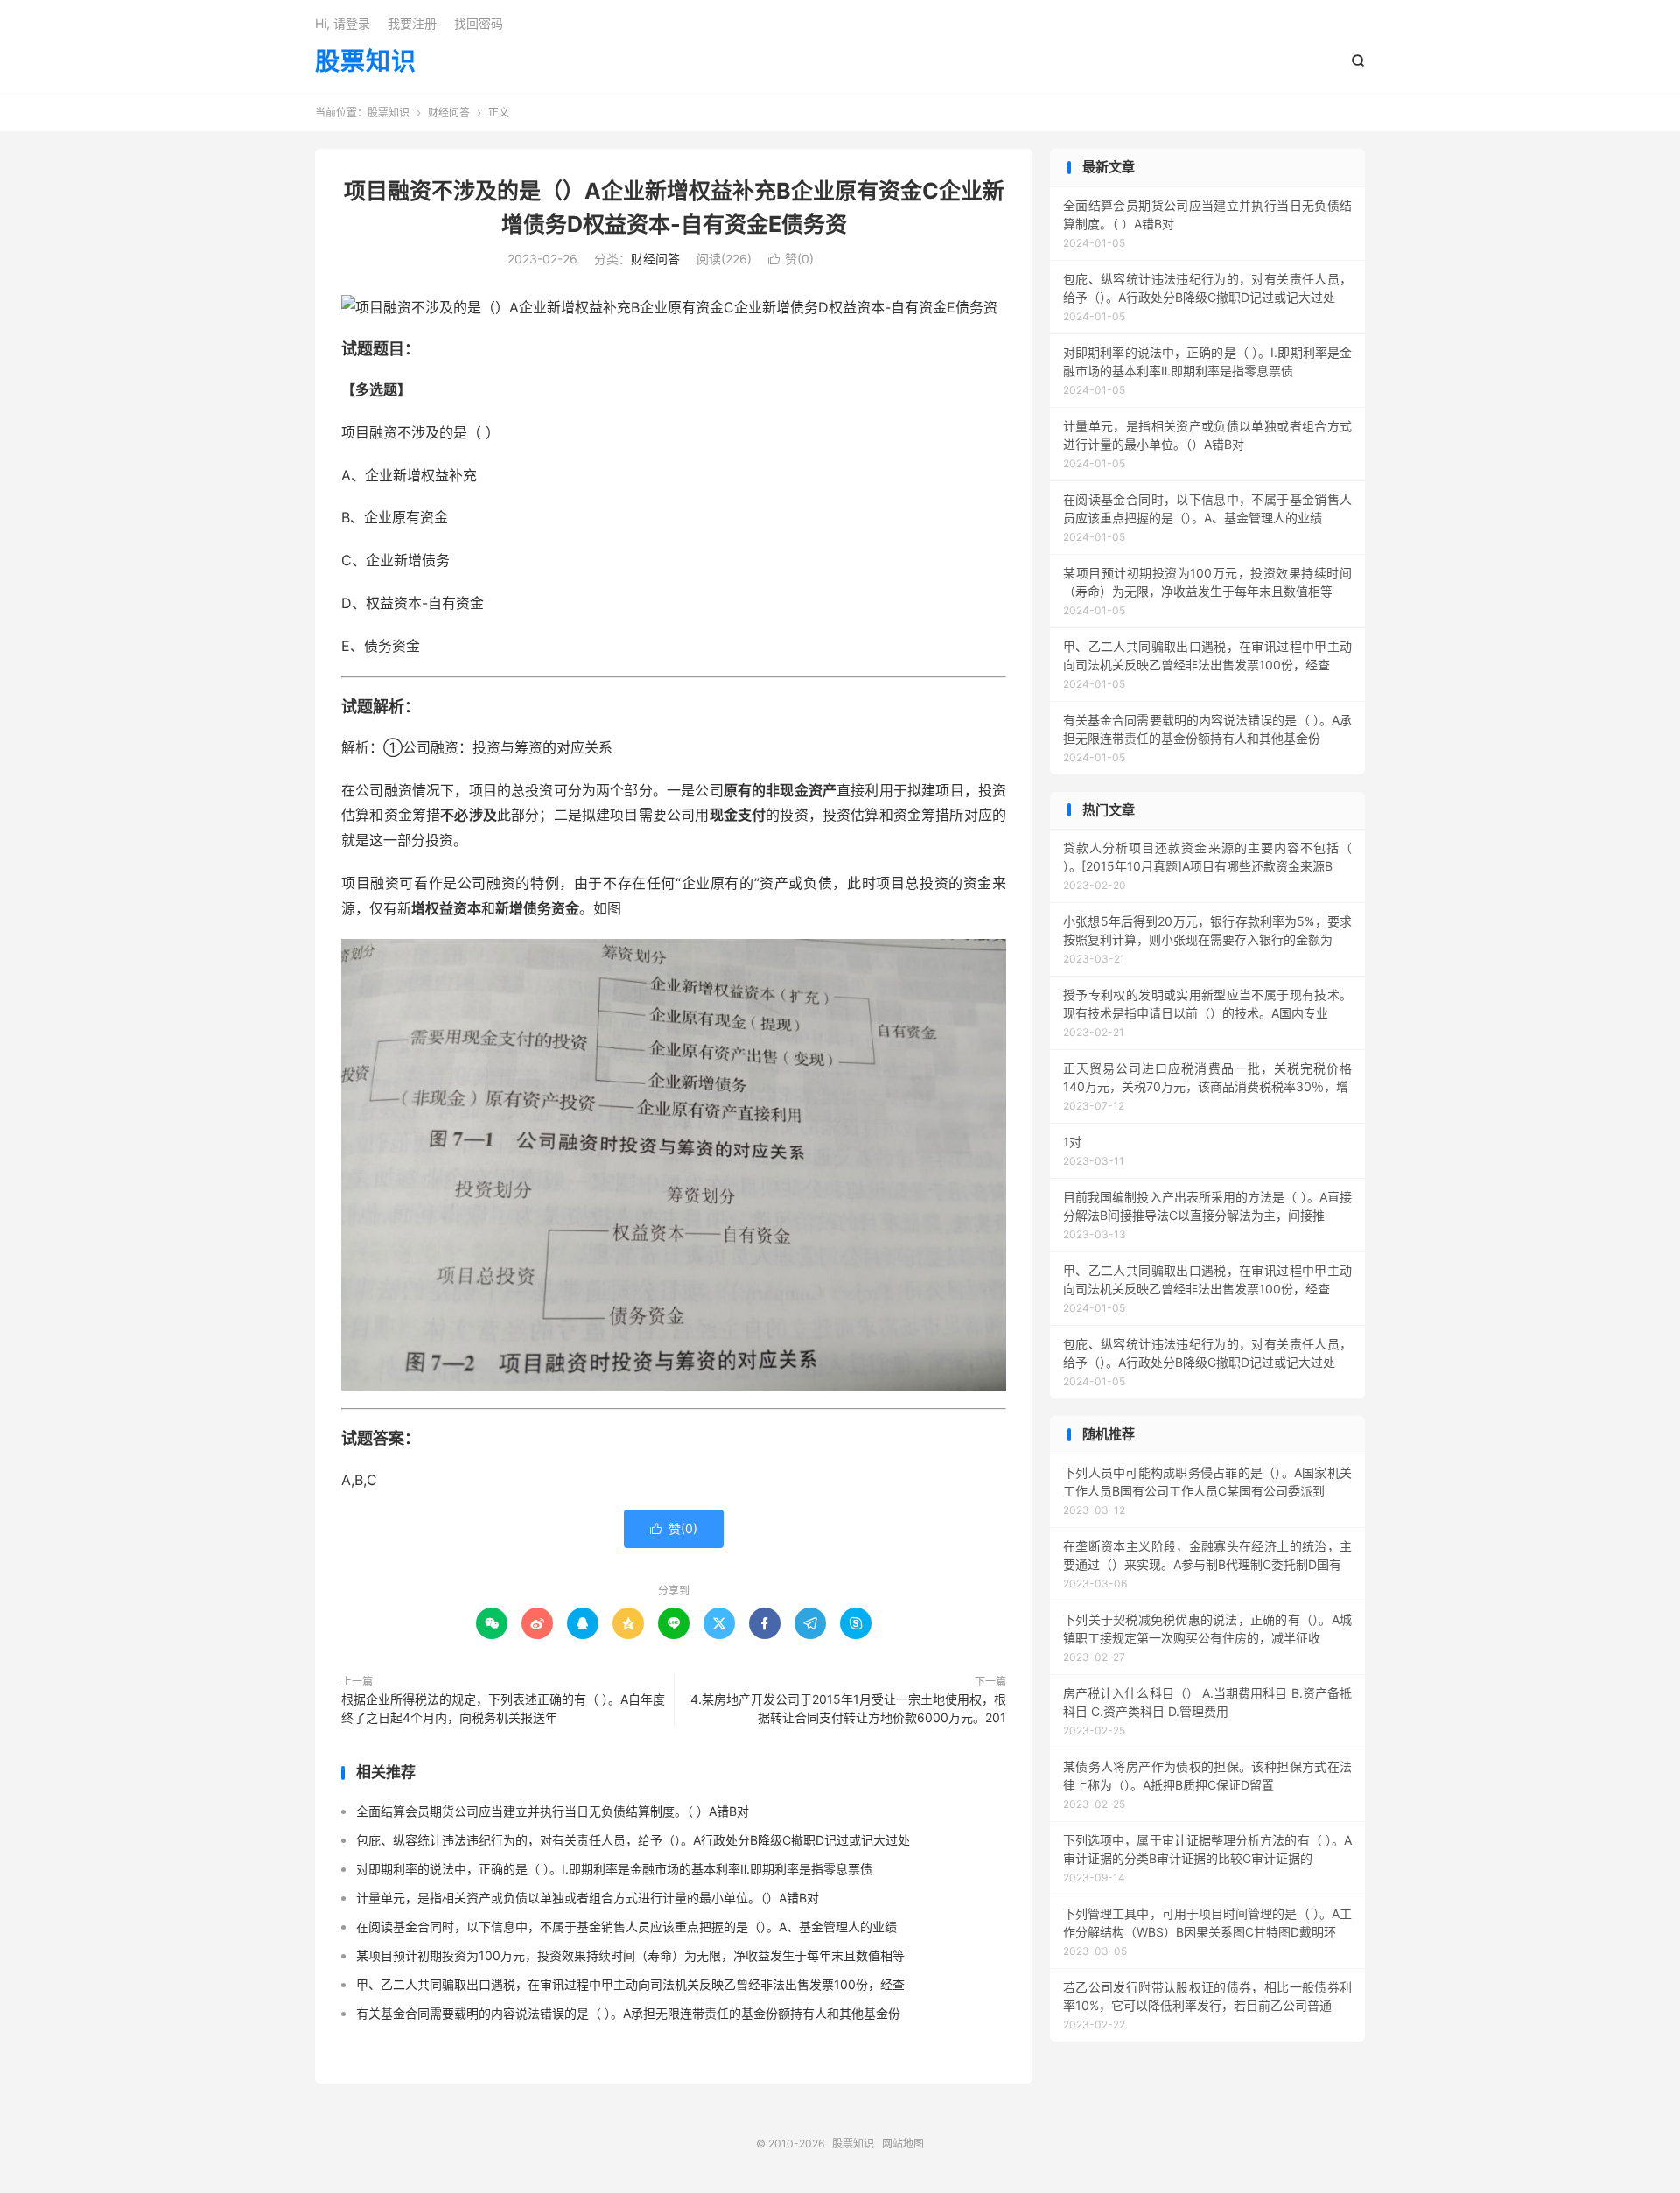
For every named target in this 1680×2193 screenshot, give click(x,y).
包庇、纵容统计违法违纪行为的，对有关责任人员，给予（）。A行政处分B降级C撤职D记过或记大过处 (633, 1840)
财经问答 (449, 112)
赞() (791, 259)
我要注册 (412, 23)
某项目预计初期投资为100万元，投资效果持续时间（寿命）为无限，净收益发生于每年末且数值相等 (630, 1955)
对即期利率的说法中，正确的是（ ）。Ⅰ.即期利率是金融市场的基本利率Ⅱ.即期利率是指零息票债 (614, 1869)
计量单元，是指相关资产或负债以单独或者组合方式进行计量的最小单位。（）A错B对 (588, 1898)
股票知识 (366, 62)
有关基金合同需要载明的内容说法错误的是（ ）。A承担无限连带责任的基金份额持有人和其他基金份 (628, 2013)
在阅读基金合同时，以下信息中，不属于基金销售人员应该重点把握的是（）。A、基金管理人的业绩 (626, 1927)
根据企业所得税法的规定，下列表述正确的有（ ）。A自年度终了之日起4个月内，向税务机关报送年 (503, 1708)
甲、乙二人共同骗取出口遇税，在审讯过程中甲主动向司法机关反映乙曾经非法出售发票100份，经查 (630, 1984)
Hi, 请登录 (343, 23)
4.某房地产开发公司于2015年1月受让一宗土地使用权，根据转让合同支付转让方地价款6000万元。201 (848, 1708)
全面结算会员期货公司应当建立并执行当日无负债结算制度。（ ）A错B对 (553, 1811)
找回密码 (479, 23)
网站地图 (903, 2144)
